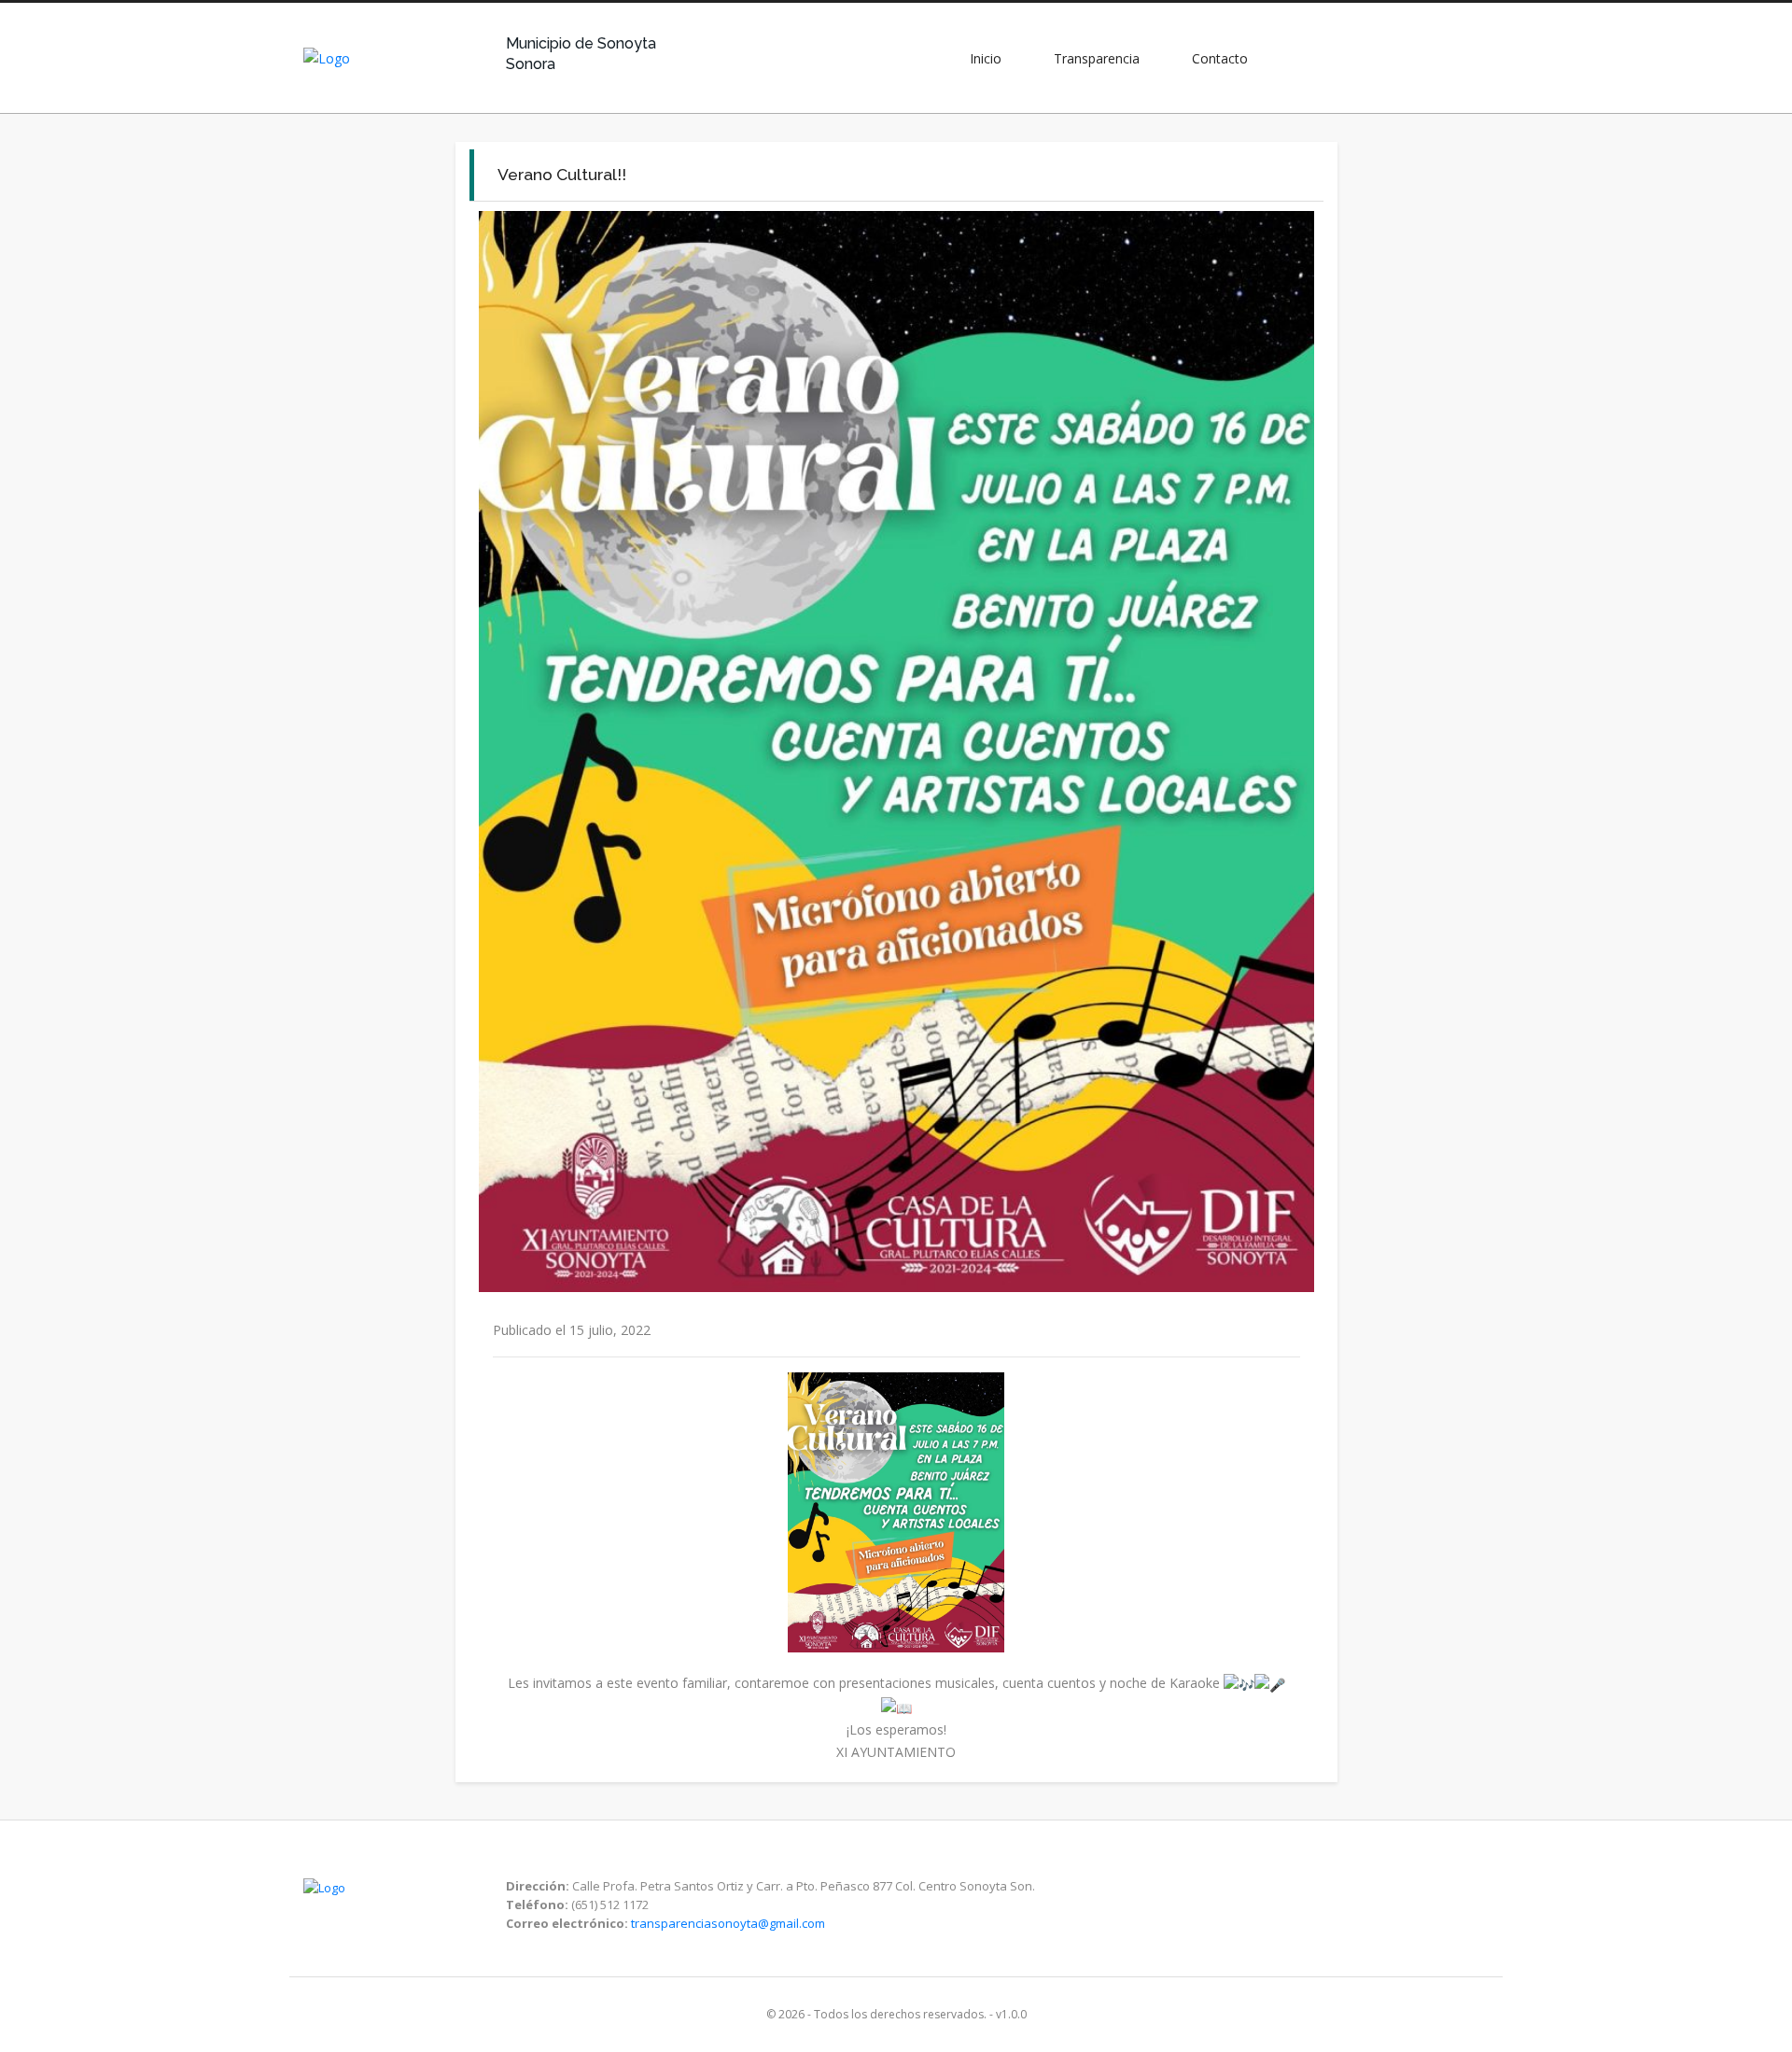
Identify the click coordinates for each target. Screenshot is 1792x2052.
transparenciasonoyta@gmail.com (728, 1923)
